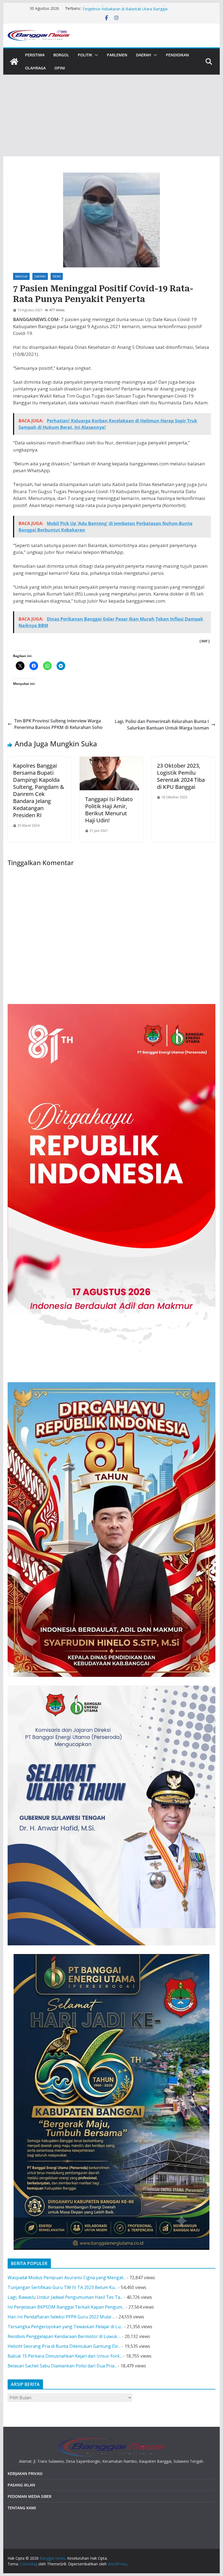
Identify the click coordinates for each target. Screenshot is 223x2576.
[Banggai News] (14, 62)
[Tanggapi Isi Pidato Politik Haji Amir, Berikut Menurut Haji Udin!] (112, 760)
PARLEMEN (117, 55)
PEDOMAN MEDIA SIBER (30, 2496)
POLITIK (85, 55)
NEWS (57, 276)
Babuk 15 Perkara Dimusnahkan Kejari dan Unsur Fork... (65, 2356)
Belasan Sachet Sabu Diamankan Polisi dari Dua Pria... (62, 2366)
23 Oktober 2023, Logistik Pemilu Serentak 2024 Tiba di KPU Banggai (181, 776)
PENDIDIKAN (177, 55)
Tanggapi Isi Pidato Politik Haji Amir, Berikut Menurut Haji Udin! (109, 810)
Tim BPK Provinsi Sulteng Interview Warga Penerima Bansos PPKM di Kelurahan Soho (58, 724)
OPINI (60, 68)
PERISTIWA (35, 55)
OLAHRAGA (35, 68)
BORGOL (61, 55)
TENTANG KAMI (22, 2508)
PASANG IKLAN (21, 2485)
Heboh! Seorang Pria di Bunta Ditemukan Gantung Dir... (64, 2346)
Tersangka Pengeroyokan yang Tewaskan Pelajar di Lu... (65, 2327)
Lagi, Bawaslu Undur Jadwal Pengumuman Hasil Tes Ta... (65, 2297)
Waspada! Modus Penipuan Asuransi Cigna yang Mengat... (67, 2278)
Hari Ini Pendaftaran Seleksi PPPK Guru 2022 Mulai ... (61, 2317)
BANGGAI (21, 276)
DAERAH (144, 55)
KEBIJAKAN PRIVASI (25, 2473)
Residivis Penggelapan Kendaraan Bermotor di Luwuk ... (64, 2336)
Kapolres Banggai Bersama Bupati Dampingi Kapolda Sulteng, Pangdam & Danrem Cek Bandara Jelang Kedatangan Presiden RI (39, 790)
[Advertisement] (111, 115)
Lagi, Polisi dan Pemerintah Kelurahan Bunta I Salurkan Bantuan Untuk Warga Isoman (162, 725)
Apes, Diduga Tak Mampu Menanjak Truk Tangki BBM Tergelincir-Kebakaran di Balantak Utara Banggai (130, 11)
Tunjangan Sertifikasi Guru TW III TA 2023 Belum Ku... (62, 2287)
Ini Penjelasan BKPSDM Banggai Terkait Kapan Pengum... (66, 2307)
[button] (95, 55)
